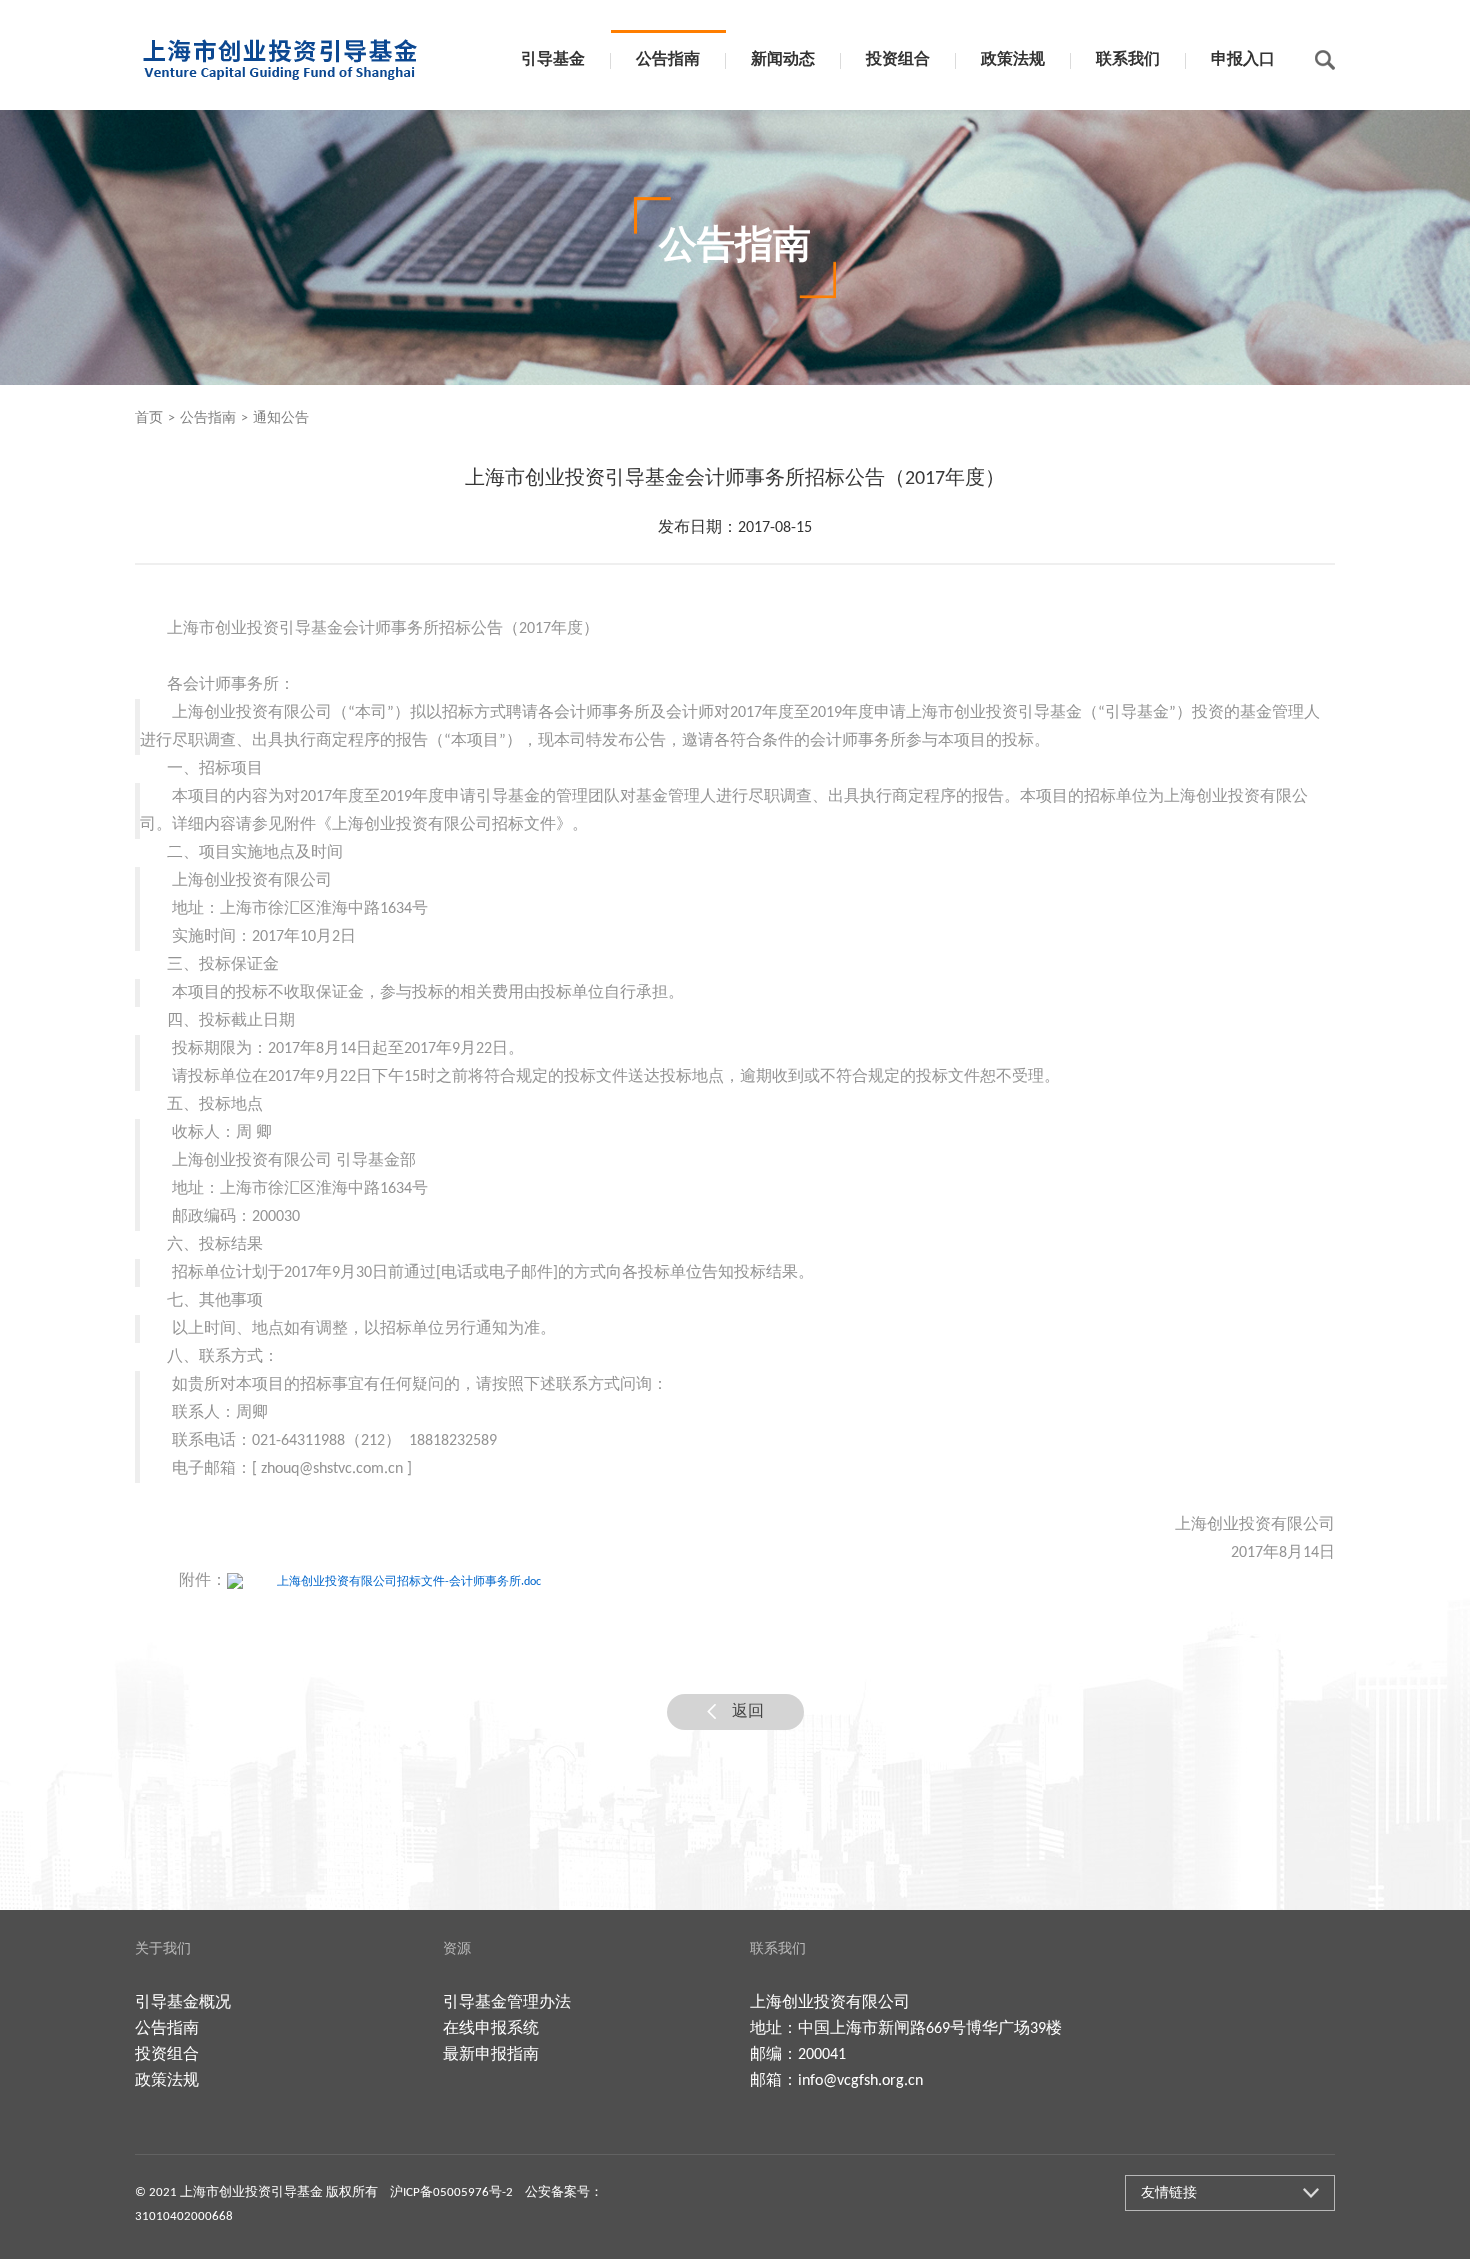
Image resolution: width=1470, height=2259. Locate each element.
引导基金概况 (183, 2003)
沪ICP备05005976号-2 (451, 2192)
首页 (149, 418)
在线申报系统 (491, 2029)
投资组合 (898, 60)
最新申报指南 (491, 2055)
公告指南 (668, 60)
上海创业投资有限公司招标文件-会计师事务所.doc (409, 1582)
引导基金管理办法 (507, 2003)
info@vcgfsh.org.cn (860, 2081)
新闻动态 (783, 60)
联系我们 (1128, 60)
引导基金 (553, 60)
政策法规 (1013, 60)
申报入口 (1243, 60)
